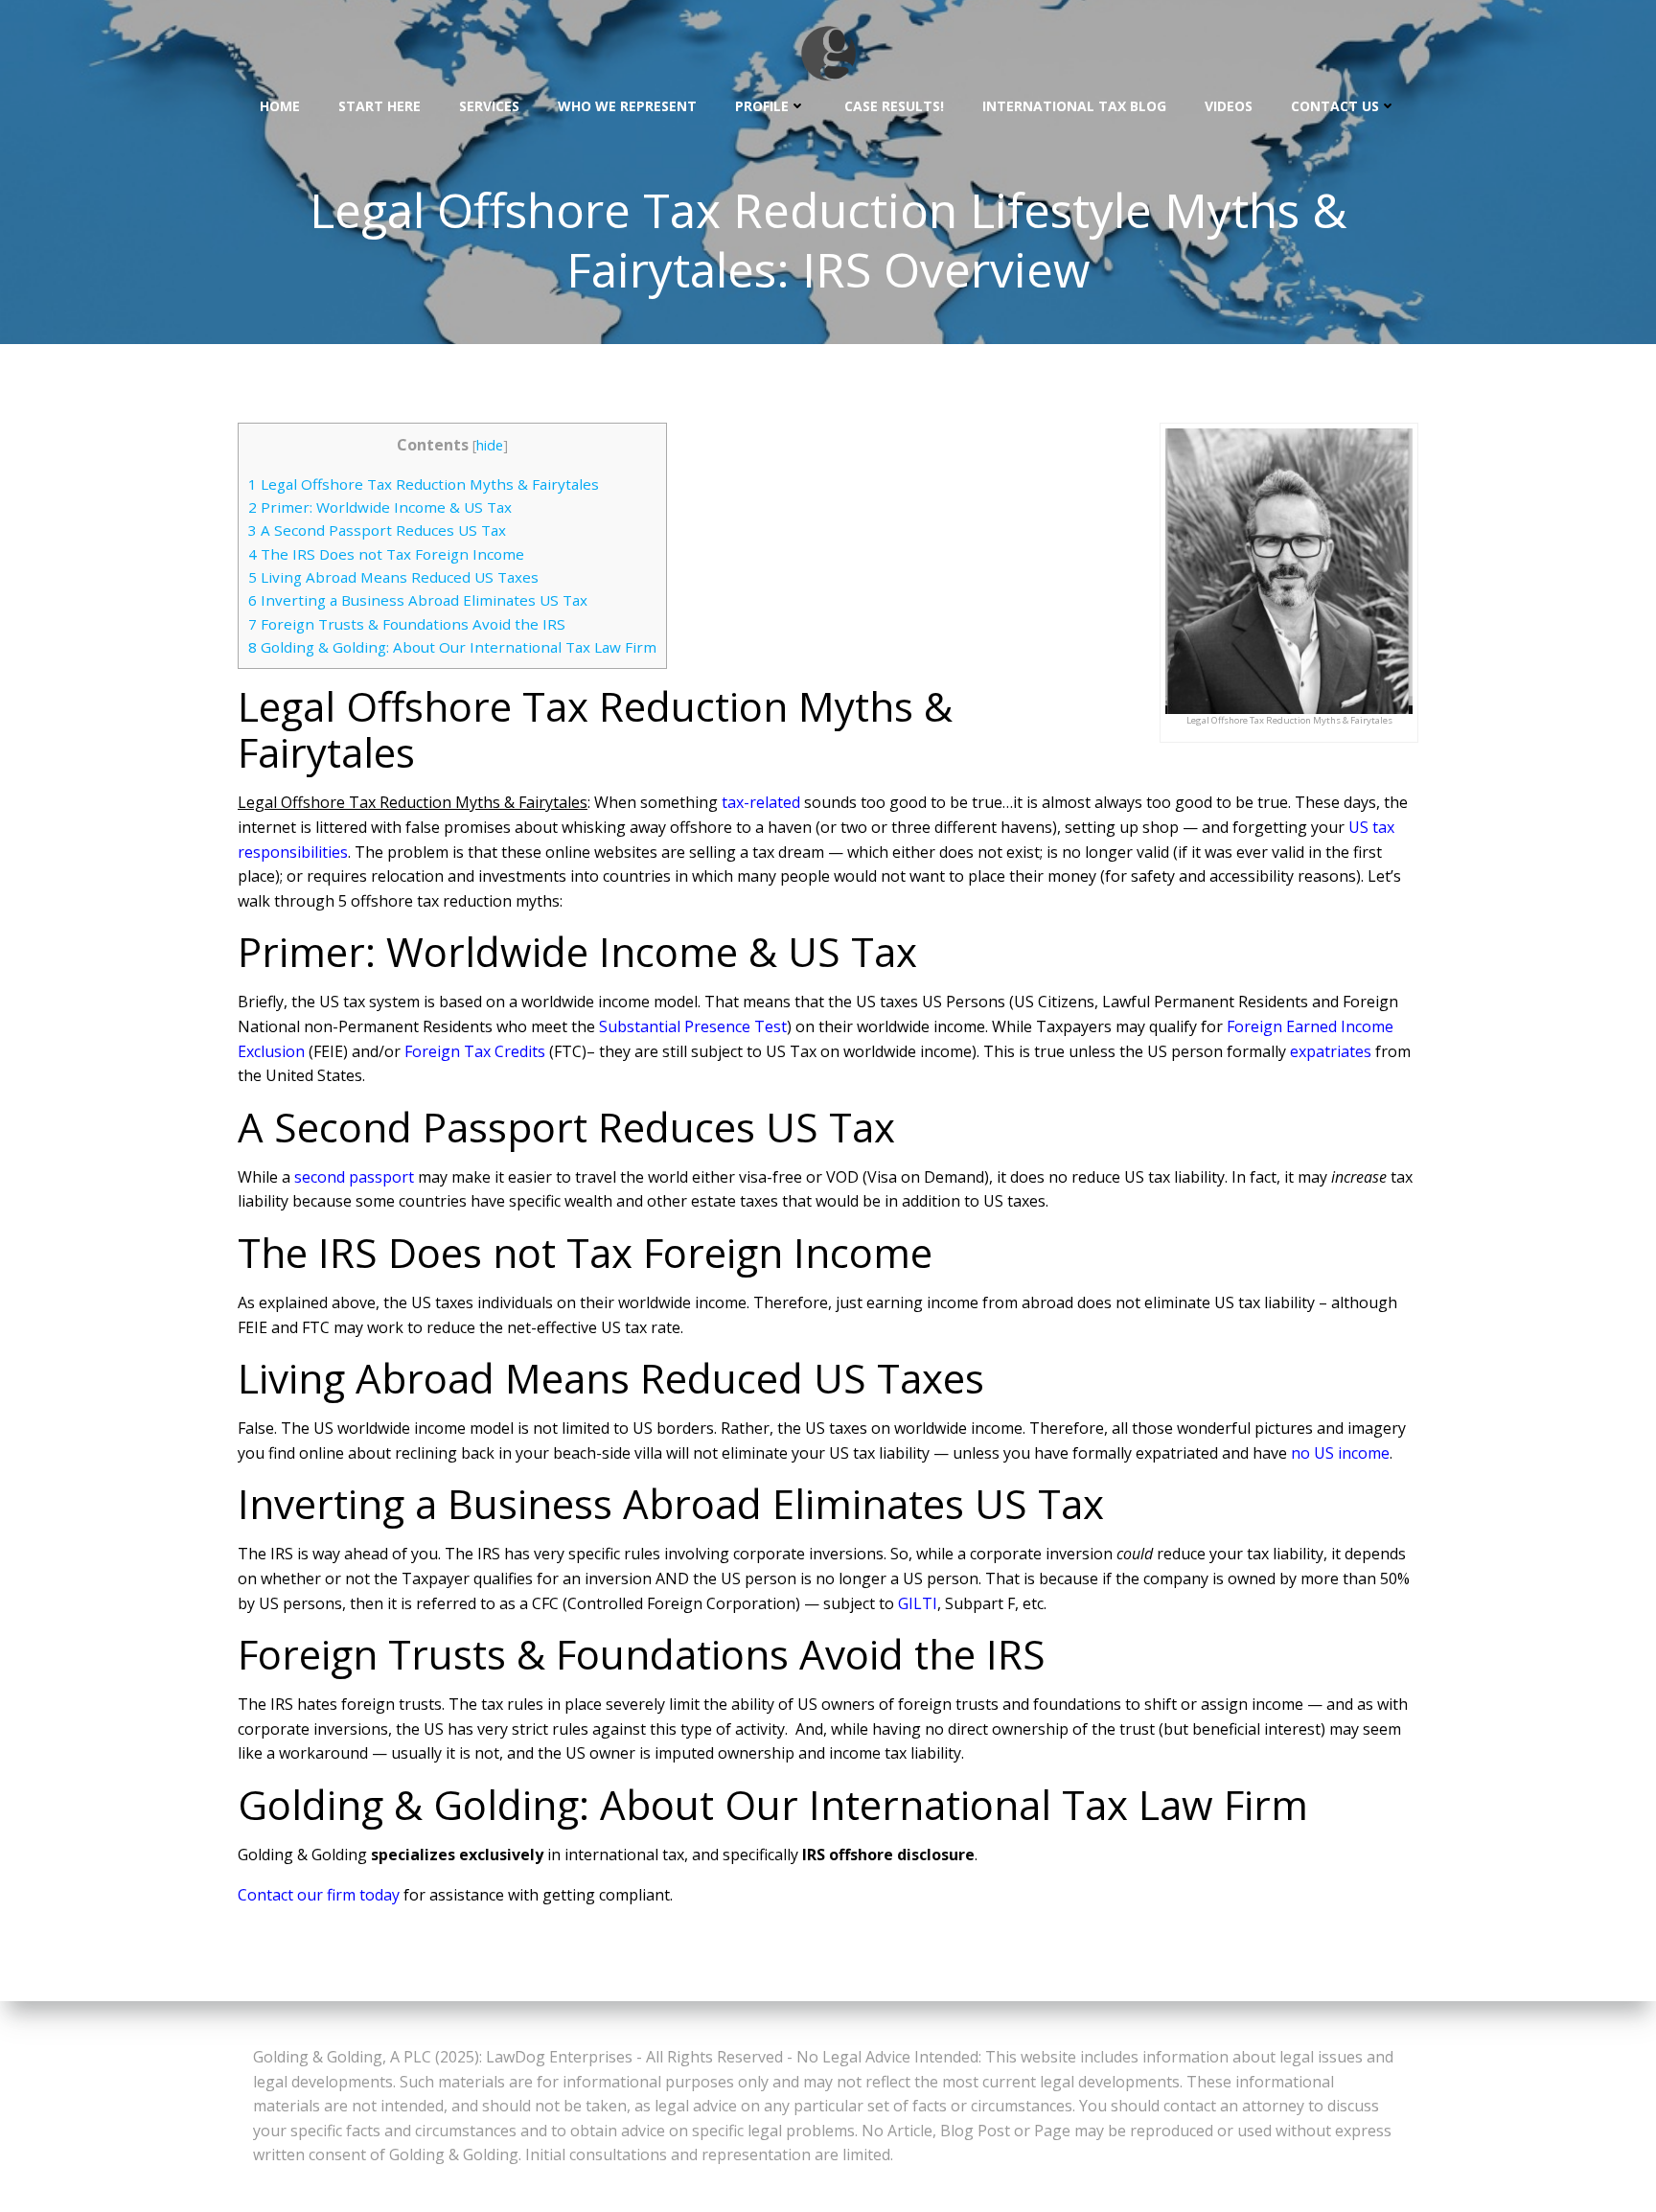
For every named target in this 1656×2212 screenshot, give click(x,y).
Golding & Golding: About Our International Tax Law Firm (452, 647)
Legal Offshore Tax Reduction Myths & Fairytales (424, 484)
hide (490, 445)
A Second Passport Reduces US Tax (377, 530)
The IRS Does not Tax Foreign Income (386, 554)
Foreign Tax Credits (475, 1051)
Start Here (379, 106)
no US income (1340, 1453)
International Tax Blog (1074, 106)
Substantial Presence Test (693, 1026)
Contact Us (1335, 106)
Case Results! (894, 106)
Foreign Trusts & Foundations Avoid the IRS (407, 624)
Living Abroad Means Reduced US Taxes (393, 577)
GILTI (918, 1603)
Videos (1229, 106)
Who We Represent (627, 106)
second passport (354, 1177)
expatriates (1331, 1051)
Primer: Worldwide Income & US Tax (380, 507)
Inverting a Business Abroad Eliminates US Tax (418, 600)
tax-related (761, 802)
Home (280, 106)
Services (489, 106)
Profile (762, 106)
